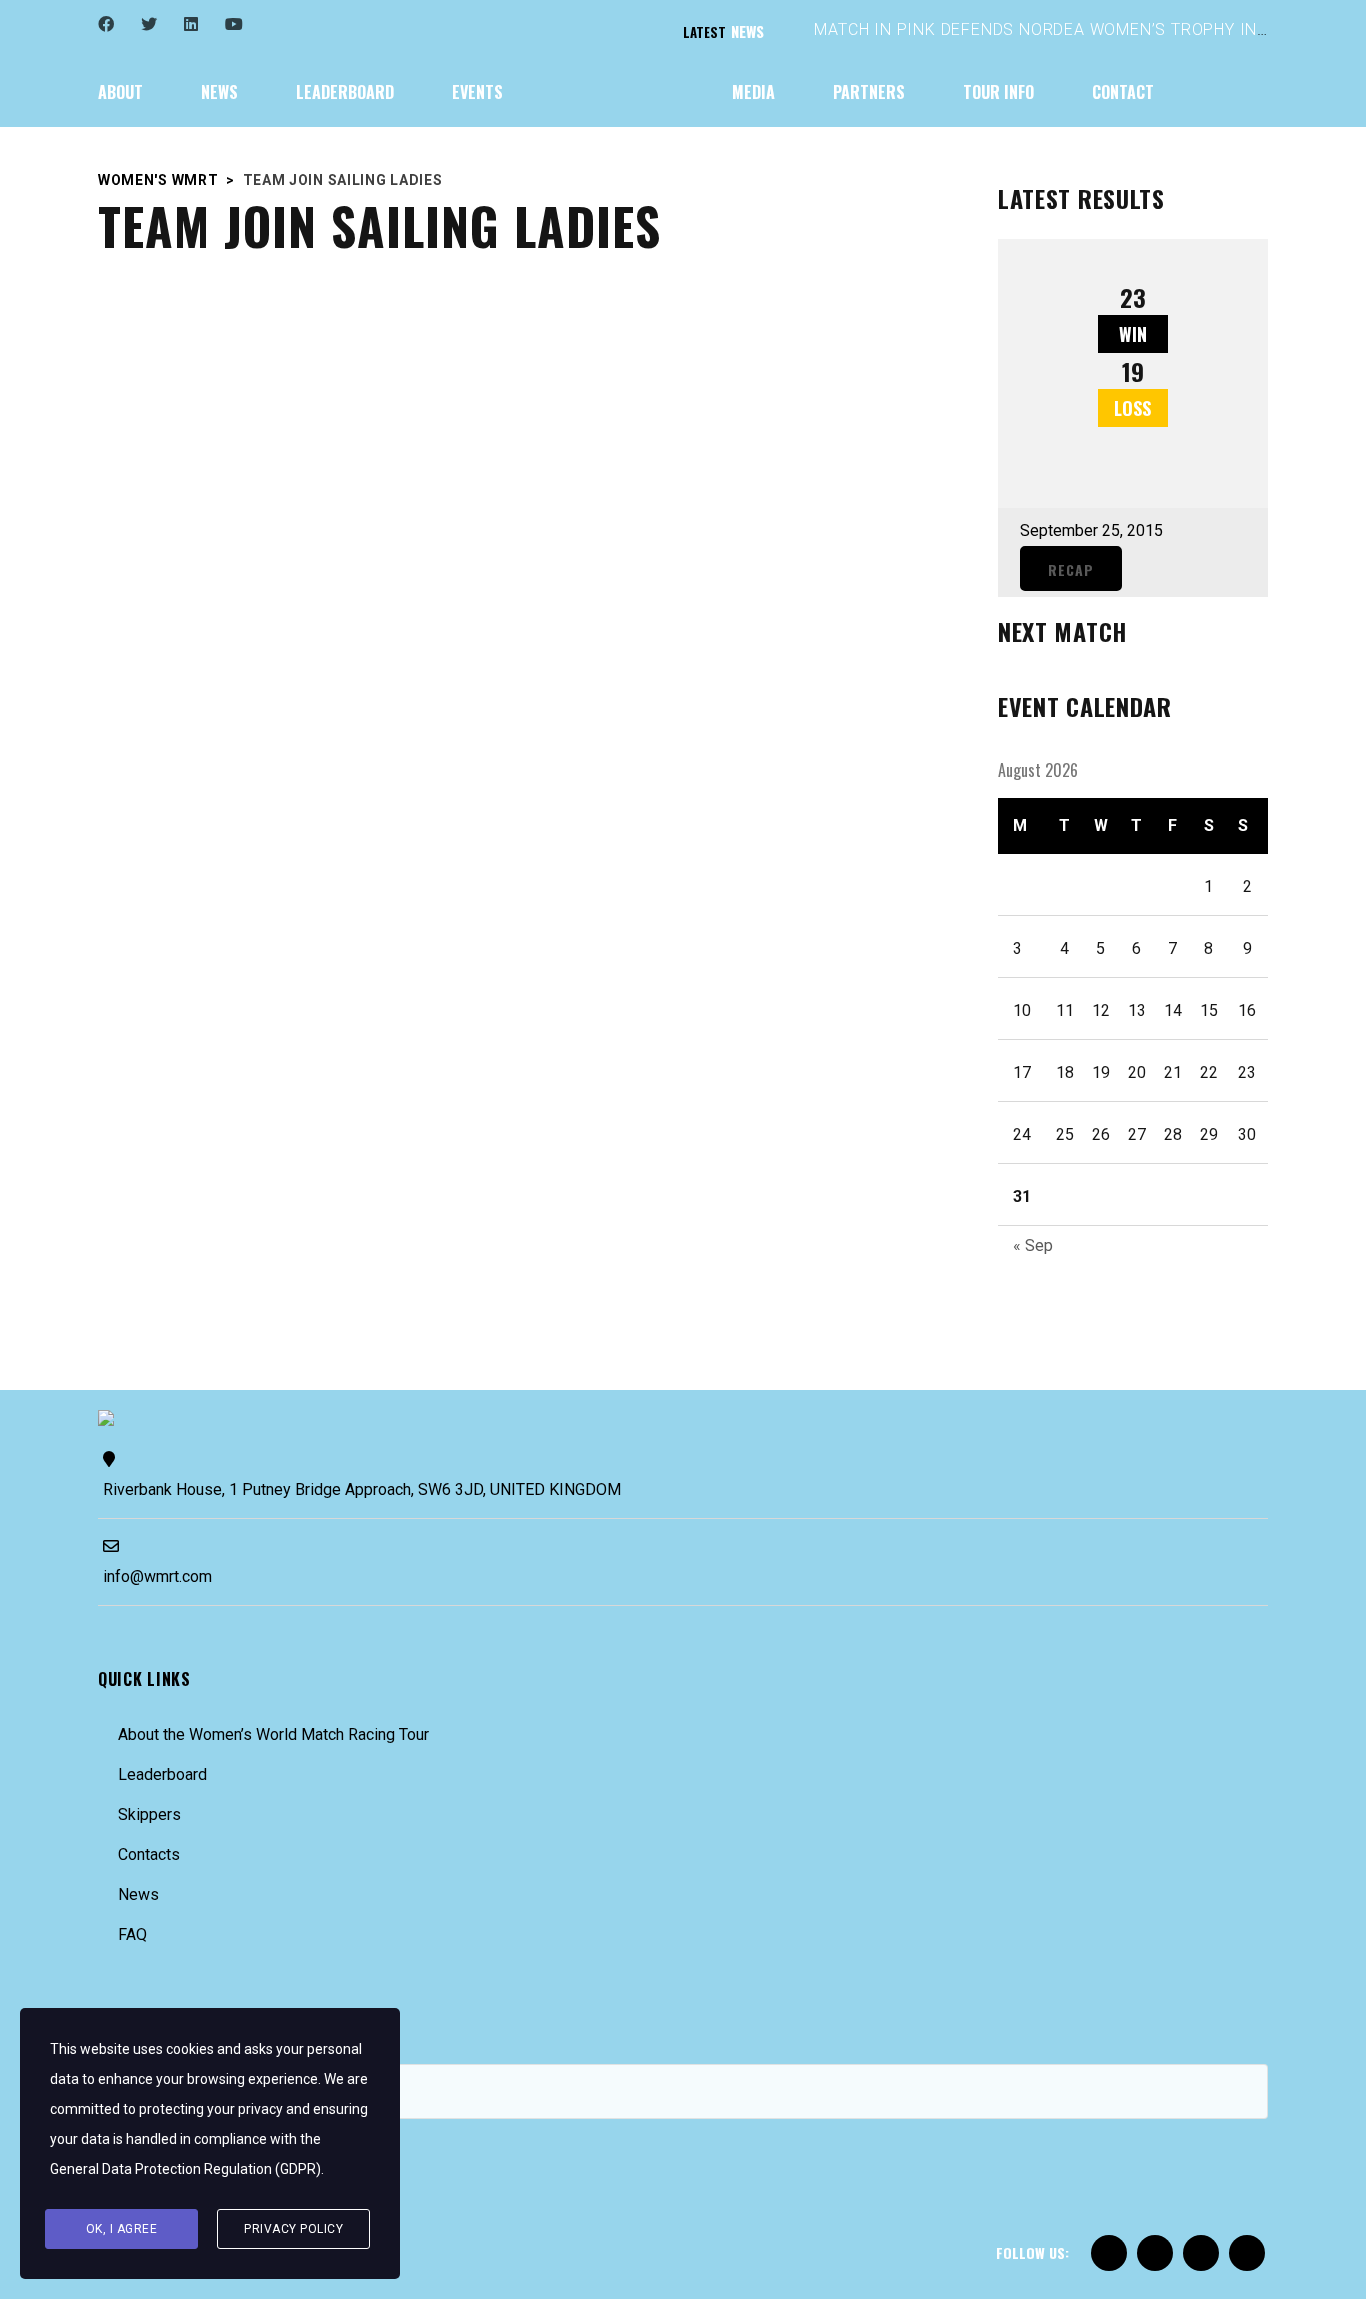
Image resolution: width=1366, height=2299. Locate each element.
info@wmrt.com (157, 1576)
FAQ (132, 1934)
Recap (1071, 569)
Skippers (149, 1814)
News (138, 1894)
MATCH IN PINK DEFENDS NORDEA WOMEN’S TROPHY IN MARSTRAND (1088, 29)
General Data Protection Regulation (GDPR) (185, 2169)
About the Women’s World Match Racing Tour (273, 1734)
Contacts (149, 1854)
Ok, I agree (122, 2229)
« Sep (1033, 1245)
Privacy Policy (293, 2229)
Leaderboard (162, 1774)
